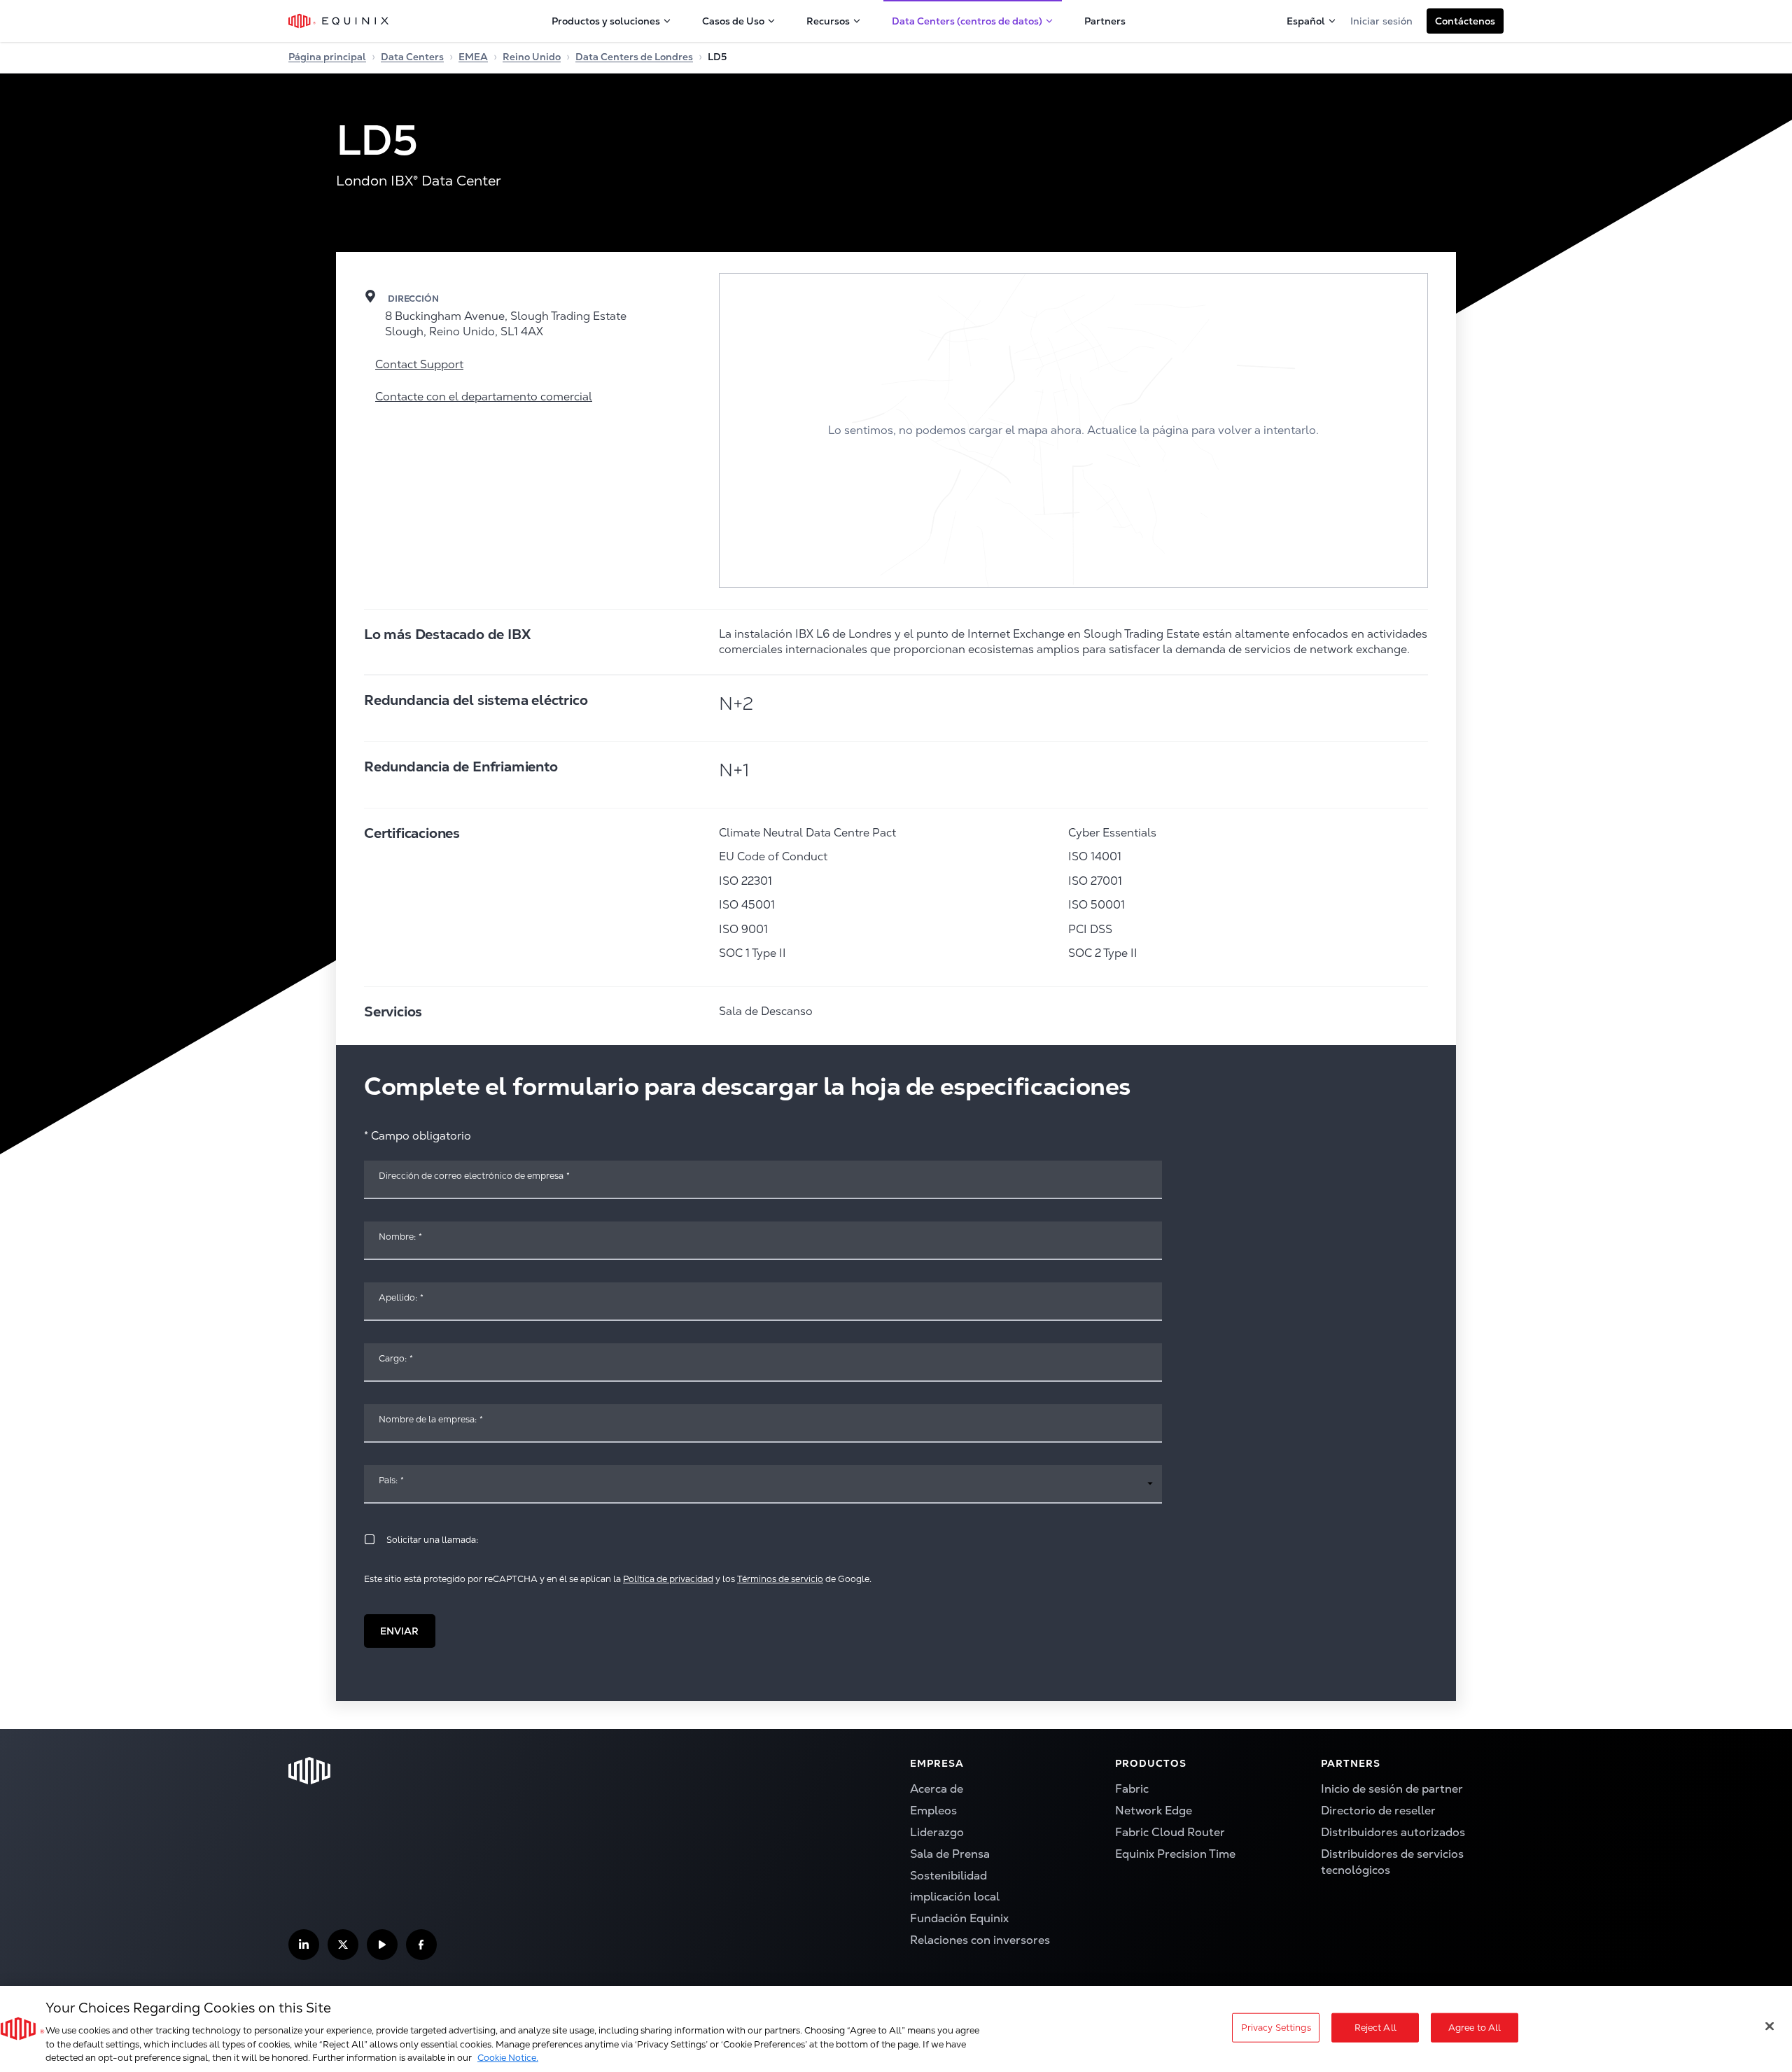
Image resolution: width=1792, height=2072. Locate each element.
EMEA (473, 57)
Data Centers (412, 57)
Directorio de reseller (1378, 1811)
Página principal (327, 57)
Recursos (828, 21)
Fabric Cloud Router (1170, 1832)
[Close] (1770, 2026)
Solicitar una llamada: (432, 1540)
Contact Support (419, 364)
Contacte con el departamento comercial (484, 397)
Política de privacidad (668, 1579)
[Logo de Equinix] (339, 21)
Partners (1105, 21)
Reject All (1375, 2028)
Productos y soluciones (606, 21)
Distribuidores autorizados (1393, 1832)
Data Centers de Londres (634, 57)
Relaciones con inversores (980, 1940)
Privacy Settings (1276, 2028)
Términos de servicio (780, 1579)
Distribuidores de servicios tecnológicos (1392, 1862)
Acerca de (937, 1789)
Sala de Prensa (950, 1854)
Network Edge (1154, 1811)
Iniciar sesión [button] (1381, 21)
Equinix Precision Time (1175, 1854)
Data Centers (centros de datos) (967, 21)
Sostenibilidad (948, 1876)
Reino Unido (532, 57)
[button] (1465, 21)
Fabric (1132, 1789)
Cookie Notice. (508, 2058)
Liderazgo (937, 1832)
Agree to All (1475, 2028)
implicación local (955, 1897)
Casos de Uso (733, 21)
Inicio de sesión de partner (1392, 1789)
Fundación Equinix (959, 1918)
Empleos (933, 1811)
